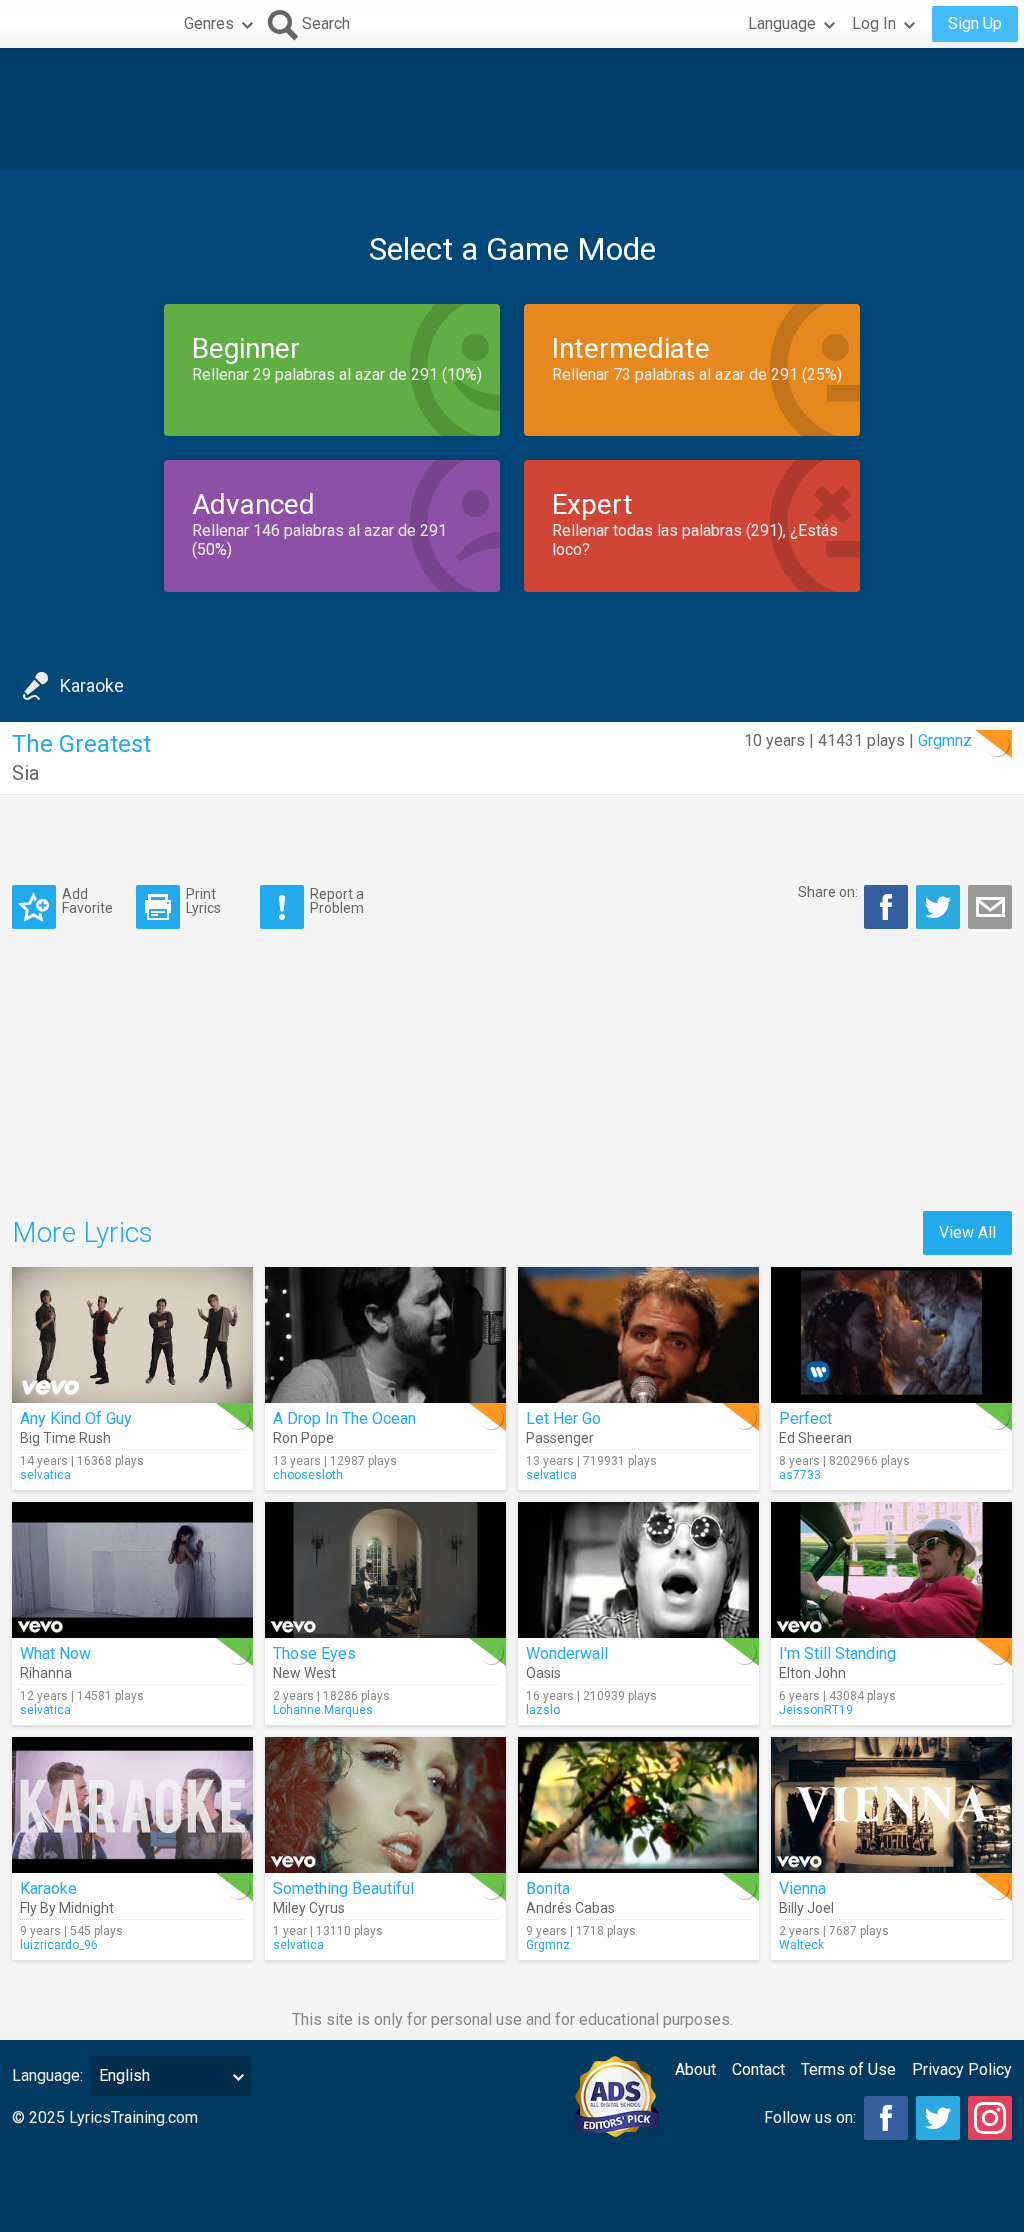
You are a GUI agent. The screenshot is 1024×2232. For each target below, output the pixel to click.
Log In (874, 23)
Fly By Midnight (67, 1908)
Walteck (801, 1945)
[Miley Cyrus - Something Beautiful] (385, 1805)
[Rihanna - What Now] (132, 1570)
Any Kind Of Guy (76, 1418)
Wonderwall (567, 1653)
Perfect (805, 1418)
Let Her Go (563, 1418)
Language (782, 23)
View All (967, 1232)
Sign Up (975, 23)
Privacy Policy (962, 2069)
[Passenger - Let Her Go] (638, 1335)
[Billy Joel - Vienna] (891, 1805)
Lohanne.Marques (323, 1710)
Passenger (560, 1438)
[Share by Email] (990, 907)
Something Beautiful (343, 1888)
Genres (209, 23)
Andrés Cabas (570, 1908)
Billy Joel (806, 1908)
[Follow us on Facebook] (886, 2118)
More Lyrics (82, 1232)
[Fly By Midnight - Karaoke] (132, 1805)
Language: (47, 2075)
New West (304, 1673)
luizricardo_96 (59, 1945)
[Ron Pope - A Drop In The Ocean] (385, 1335)
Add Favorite (87, 900)
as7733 (800, 1475)
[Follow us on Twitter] (938, 2118)
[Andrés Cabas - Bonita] (638, 1805)
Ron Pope (303, 1438)
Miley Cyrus (309, 1908)
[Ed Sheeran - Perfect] (891, 1335)
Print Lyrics (203, 900)
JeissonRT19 (816, 1710)
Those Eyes (314, 1653)
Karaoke (92, 685)
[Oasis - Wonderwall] (638, 1570)
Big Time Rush (65, 1438)
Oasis (543, 1673)
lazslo (543, 1710)
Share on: (828, 892)
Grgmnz (945, 740)
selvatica (45, 1475)
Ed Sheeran (815, 1438)
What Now (55, 1653)
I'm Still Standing (837, 1653)
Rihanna (46, 1673)
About (695, 2069)
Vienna (802, 1888)
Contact (758, 2069)
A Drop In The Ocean (344, 1418)
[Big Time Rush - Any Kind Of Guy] (132, 1335)
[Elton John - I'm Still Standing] (891, 1570)
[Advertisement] (512, 109)
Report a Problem (337, 900)
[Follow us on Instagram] (990, 2118)
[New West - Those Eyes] (385, 1570)
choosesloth (308, 1475)
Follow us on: (810, 2117)
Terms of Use (848, 2069)
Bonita (548, 1888)
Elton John (812, 1673)
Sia (25, 773)
